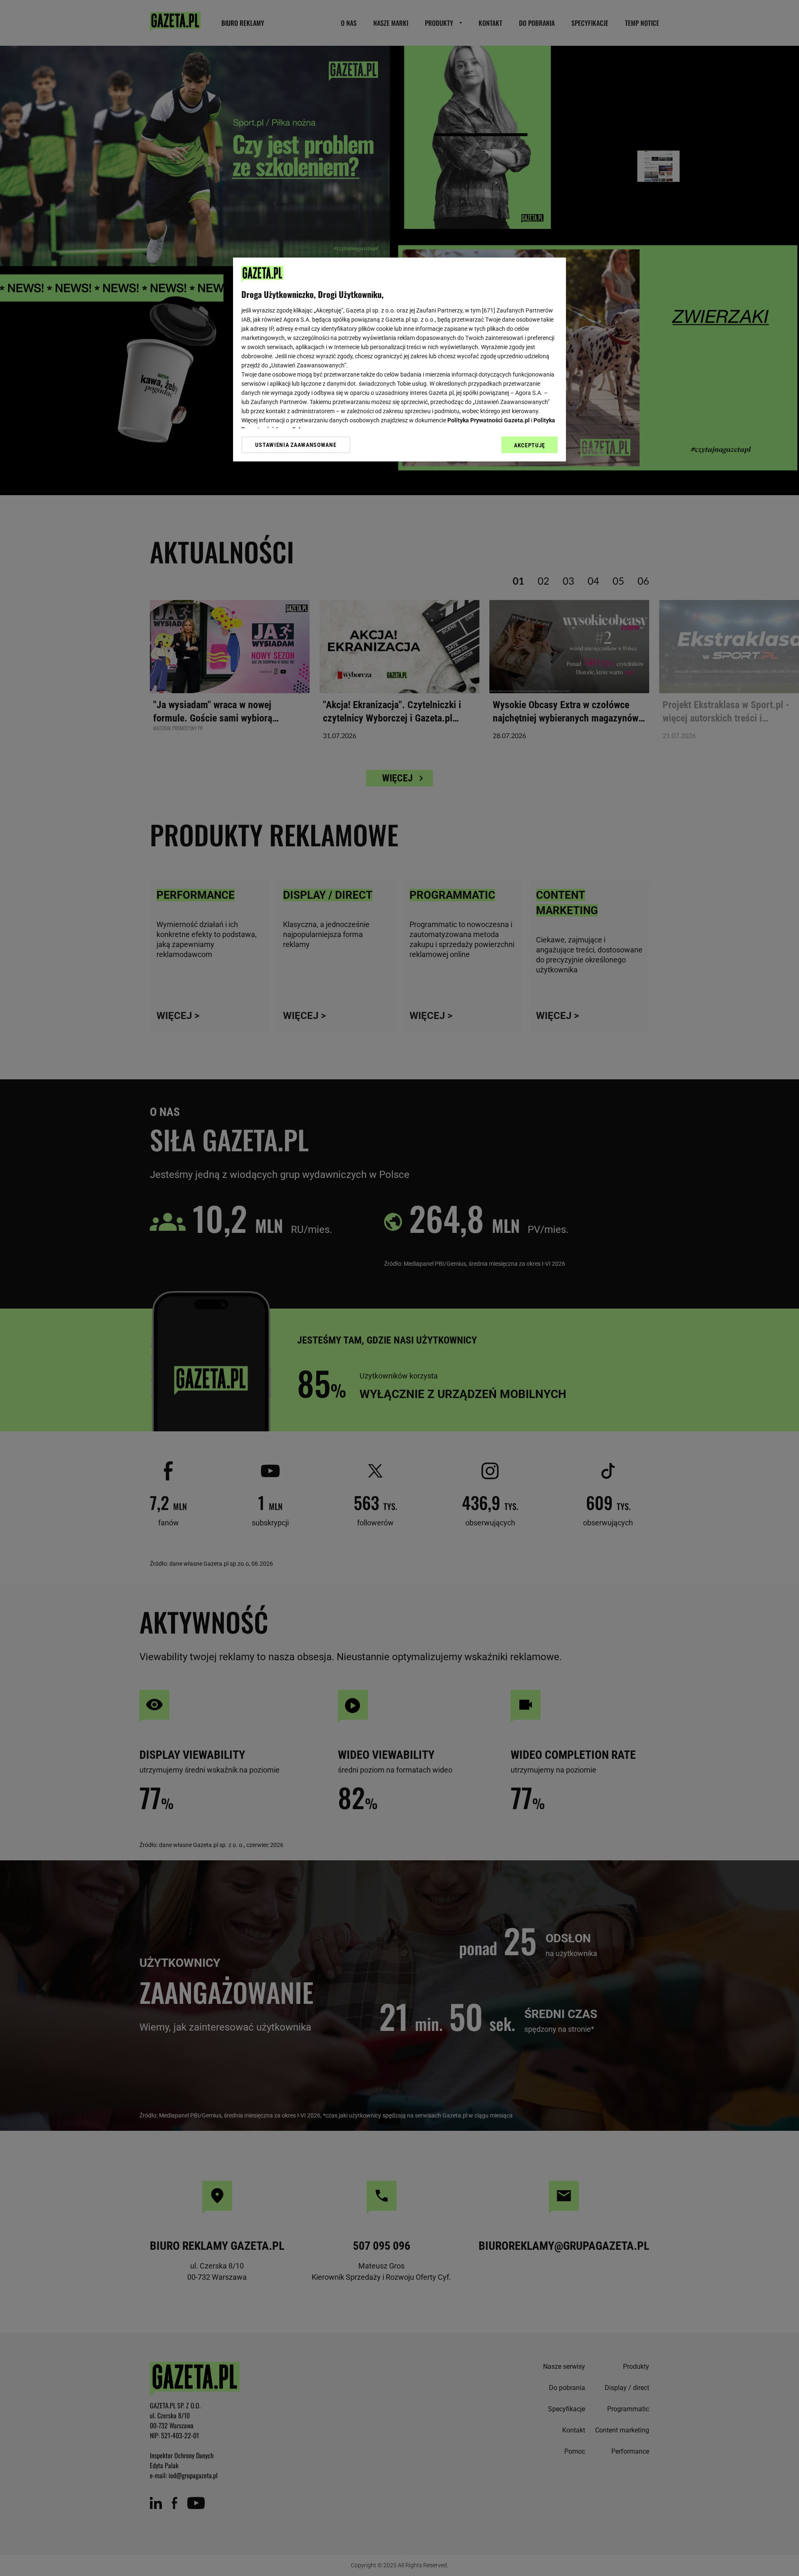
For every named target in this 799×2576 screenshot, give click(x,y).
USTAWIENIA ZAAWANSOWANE (296, 445)
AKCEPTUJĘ (530, 445)
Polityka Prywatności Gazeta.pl (489, 420)
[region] (399, 359)
